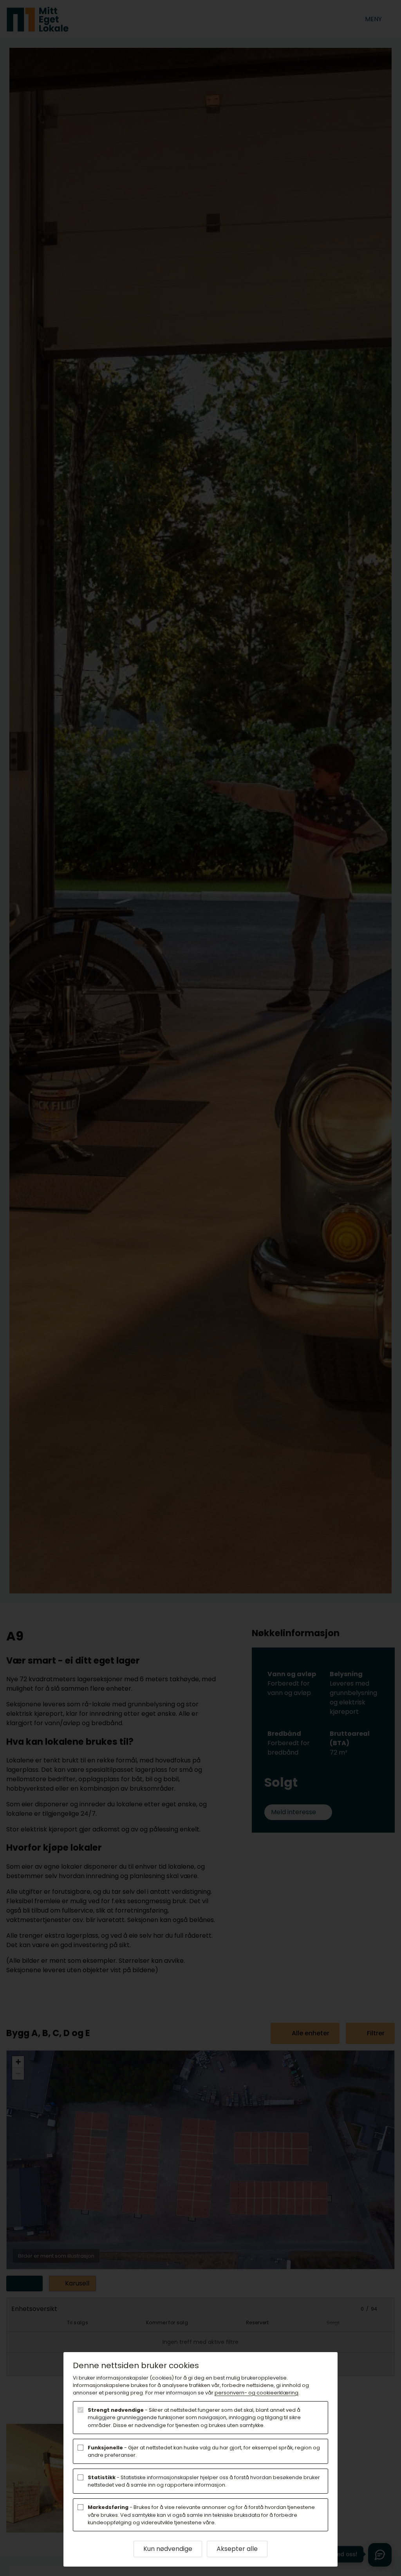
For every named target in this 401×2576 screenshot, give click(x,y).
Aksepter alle (237, 2549)
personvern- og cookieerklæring (256, 2393)
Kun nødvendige (168, 2549)
